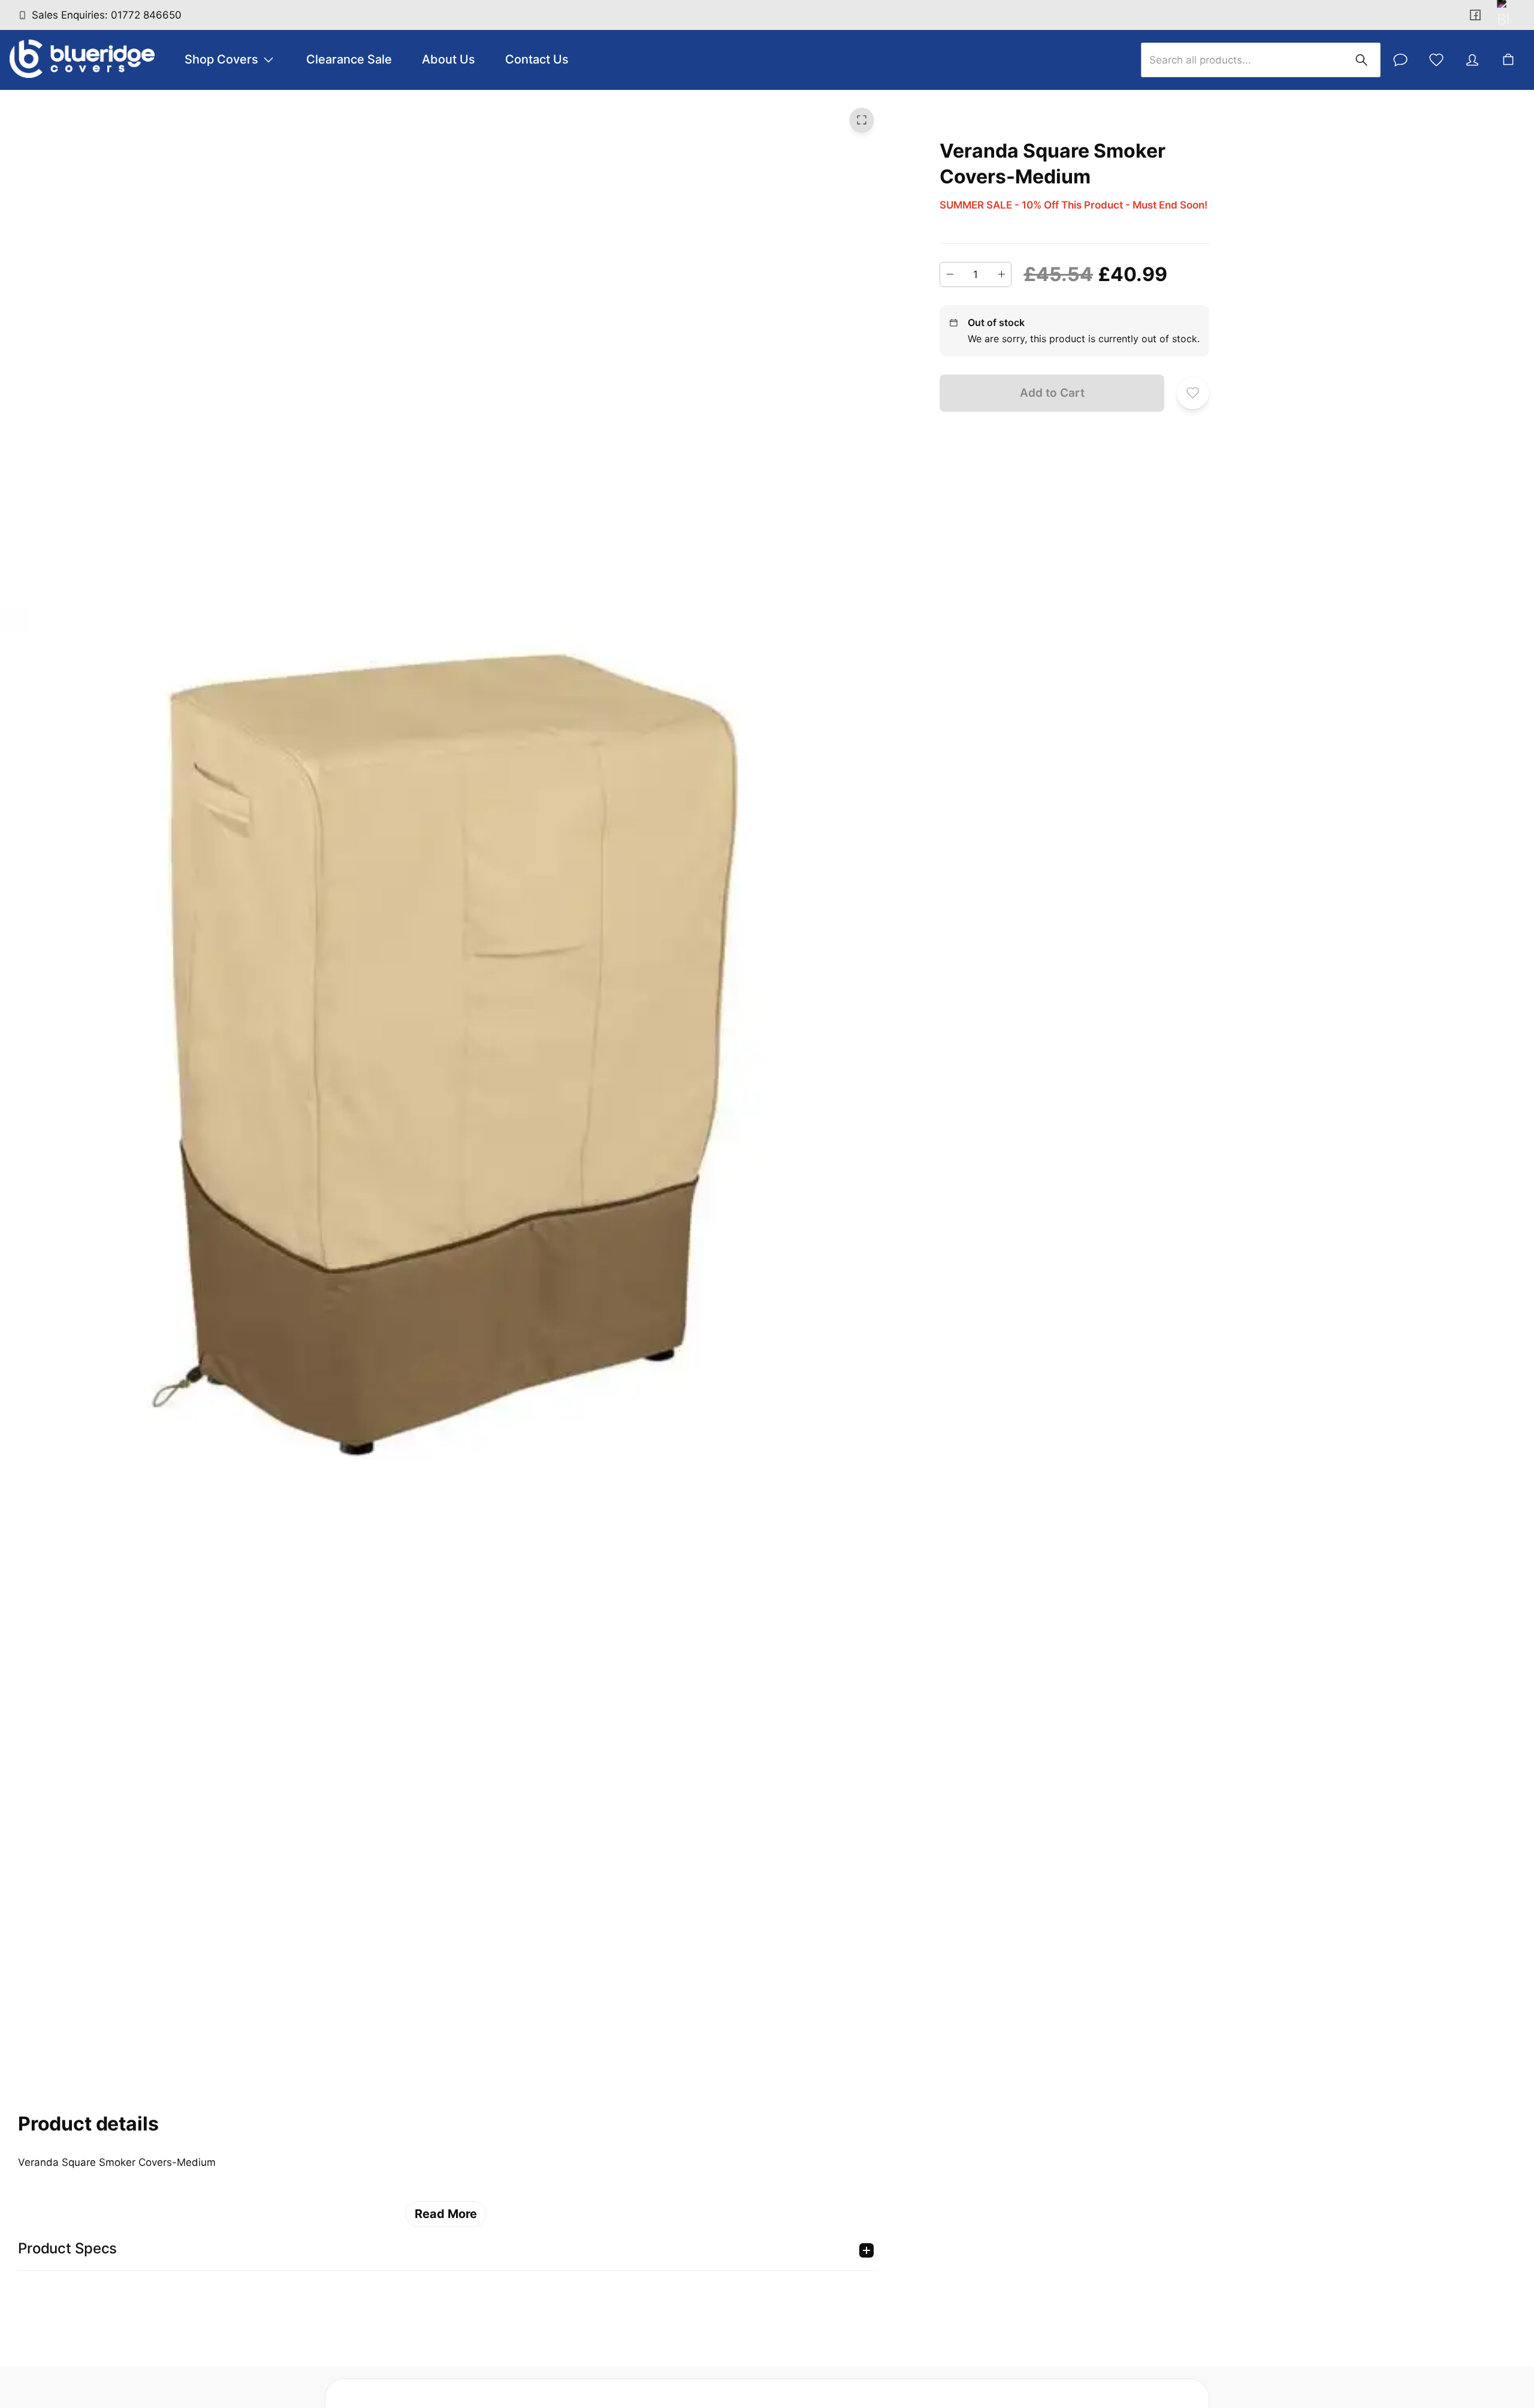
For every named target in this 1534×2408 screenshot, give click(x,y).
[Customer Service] (1400, 60)
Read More (446, 2214)
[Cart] (1508, 60)
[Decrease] (950, 274)
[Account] (1472, 60)
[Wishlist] (1436, 60)
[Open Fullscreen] (862, 120)
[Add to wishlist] (1193, 393)
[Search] (1361, 60)
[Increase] (1001, 274)
